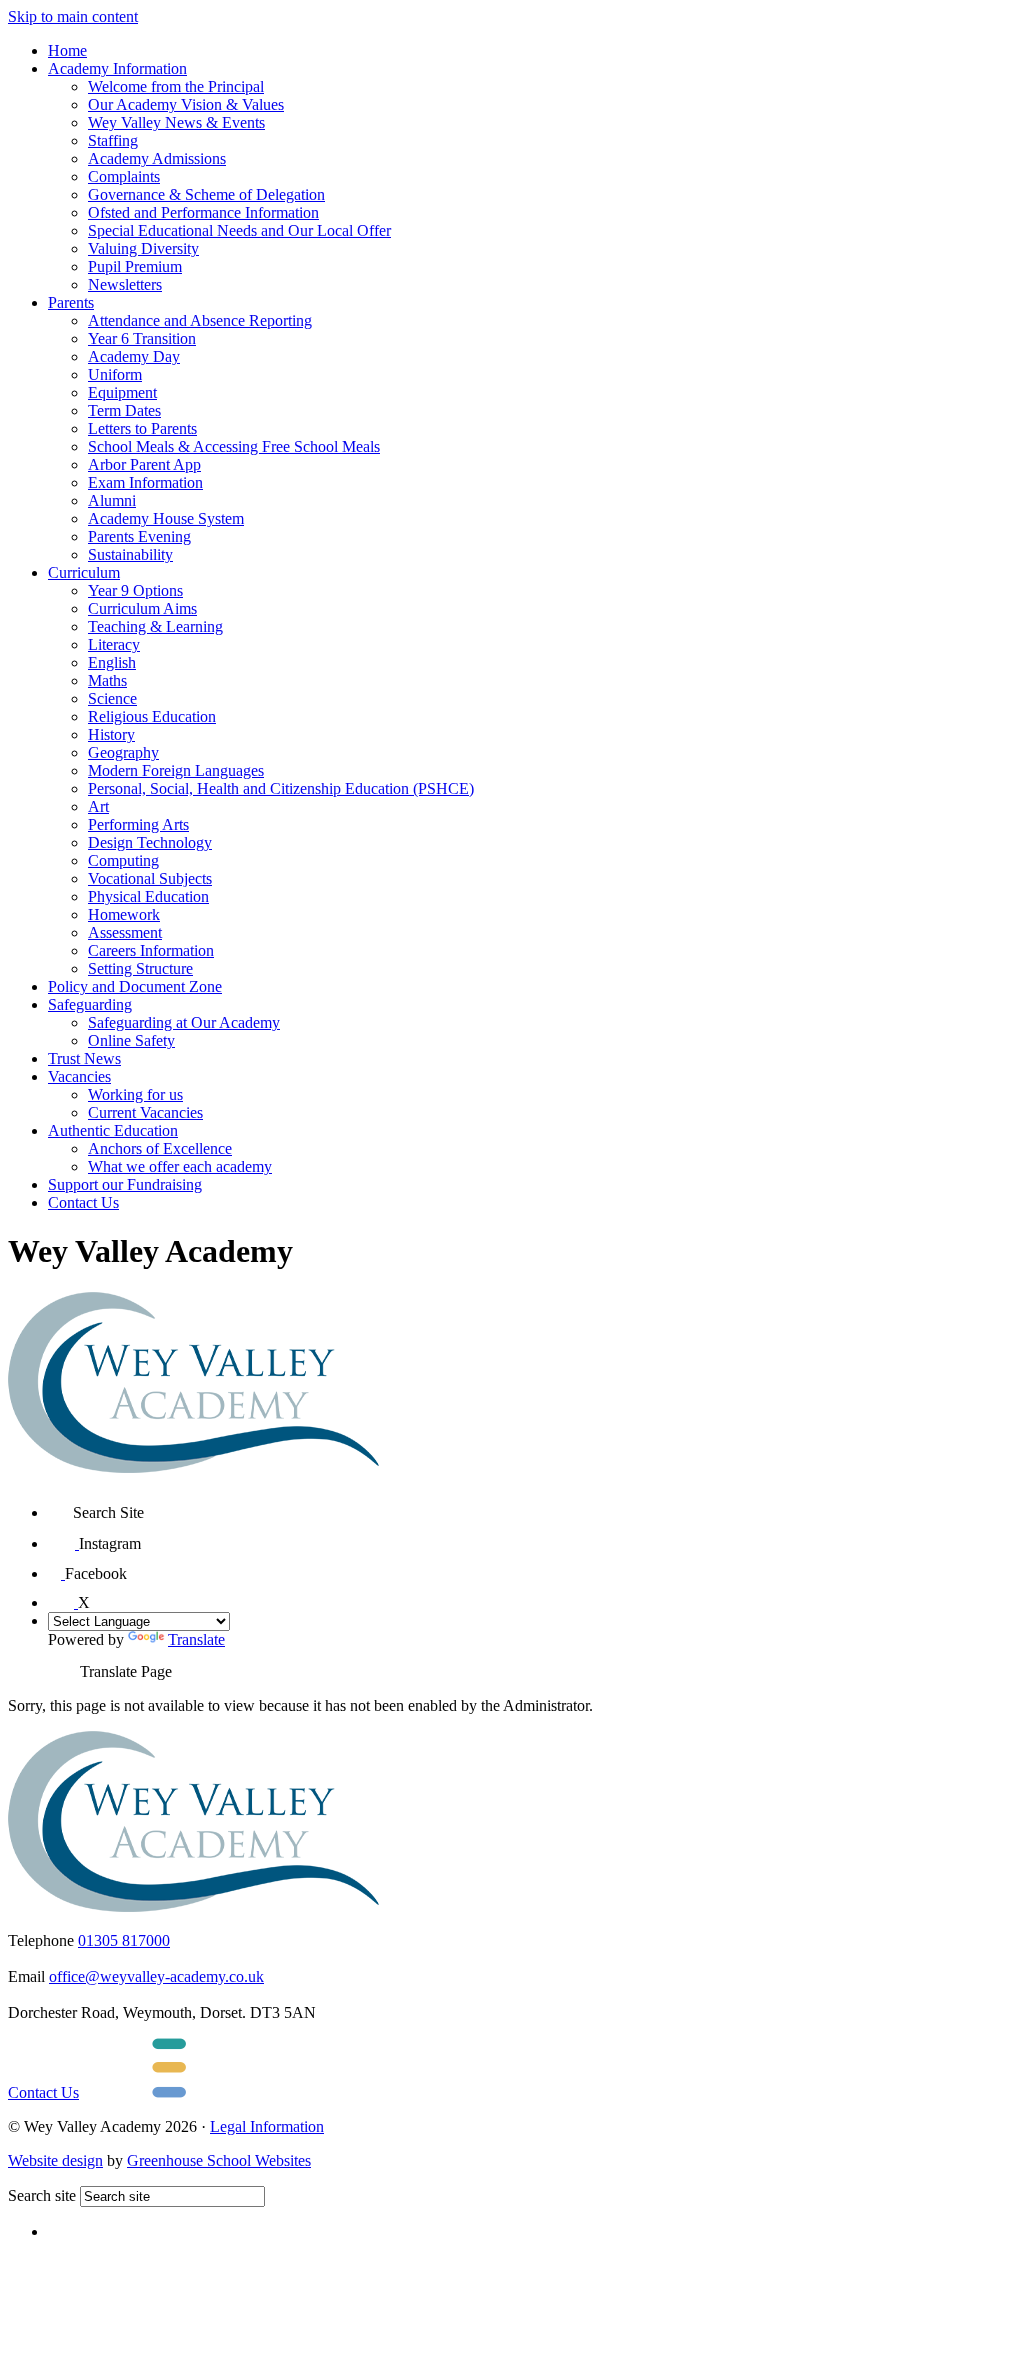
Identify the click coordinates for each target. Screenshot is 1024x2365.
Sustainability (130, 554)
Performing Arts (138, 824)
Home (67, 50)
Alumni (112, 500)
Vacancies (79, 1076)
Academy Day (134, 356)
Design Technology (150, 842)
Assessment (125, 932)
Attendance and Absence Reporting (200, 320)
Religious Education (152, 716)
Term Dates (124, 410)
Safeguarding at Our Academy (184, 1022)
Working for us (135, 1094)
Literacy (114, 644)
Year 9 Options (135, 590)
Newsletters (125, 284)
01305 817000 (124, 1940)
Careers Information (151, 950)
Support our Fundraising (125, 1184)
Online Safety (131, 1040)
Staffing (113, 140)
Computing (123, 860)
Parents (71, 302)
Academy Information (117, 68)
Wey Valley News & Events (176, 122)
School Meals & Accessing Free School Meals (234, 446)
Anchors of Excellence (160, 1148)
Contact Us (83, 1202)
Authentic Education (113, 1130)
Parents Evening (139, 536)
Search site (42, 2195)
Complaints (124, 176)
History (111, 734)
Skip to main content (73, 16)
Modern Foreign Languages (176, 770)
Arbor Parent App (144, 464)
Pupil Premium (135, 266)
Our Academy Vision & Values (186, 104)
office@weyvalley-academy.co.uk (156, 1976)
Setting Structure (140, 968)
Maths (107, 680)
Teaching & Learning (155, 626)
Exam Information (145, 482)
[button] (60, 1505)
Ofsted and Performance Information (203, 212)
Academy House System (166, 518)
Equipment (122, 392)
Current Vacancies (145, 1112)
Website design (55, 2160)
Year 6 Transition (142, 338)
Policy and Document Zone (135, 986)
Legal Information (267, 2126)
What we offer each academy (180, 1166)
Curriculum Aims (142, 608)
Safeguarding (90, 1004)
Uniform (115, 374)
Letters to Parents (142, 428)
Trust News (84, 1058)
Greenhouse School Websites (219, 2160)
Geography (123, 752)
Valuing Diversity (143, 248)
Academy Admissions (157, 158)
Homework (124, 914)
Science (112, 698)
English (112, 662)
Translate (196, 1639)
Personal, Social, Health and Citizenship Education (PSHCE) (281, 788)
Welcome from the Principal (176, 86)
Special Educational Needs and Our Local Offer (239, 230)
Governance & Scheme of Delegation (206, 194)
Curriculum (84, 572)
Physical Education (148, 896)
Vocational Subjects (150, 878)
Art (98, 806)
